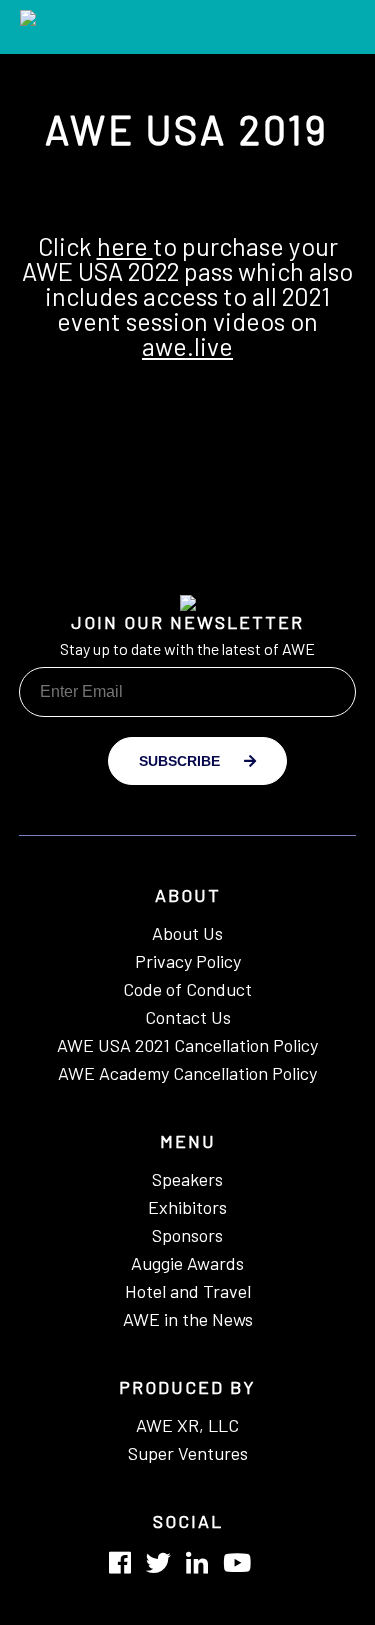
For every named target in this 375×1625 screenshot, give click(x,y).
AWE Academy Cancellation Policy (187, 1072)
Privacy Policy (188, 960)
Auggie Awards (187, 1262)
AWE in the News (188, 1318)
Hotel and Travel (188, 1290)
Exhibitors (187, 1206)
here (125, 246)
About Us (187, 932)
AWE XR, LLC (187, 1424)
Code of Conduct (187, 988)
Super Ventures (188, 1452)
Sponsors (187, 1234)
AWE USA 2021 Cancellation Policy (187, 1044)
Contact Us (188, 1016)
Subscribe (181, 761)
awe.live (187, 346)
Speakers (187, 1178)
